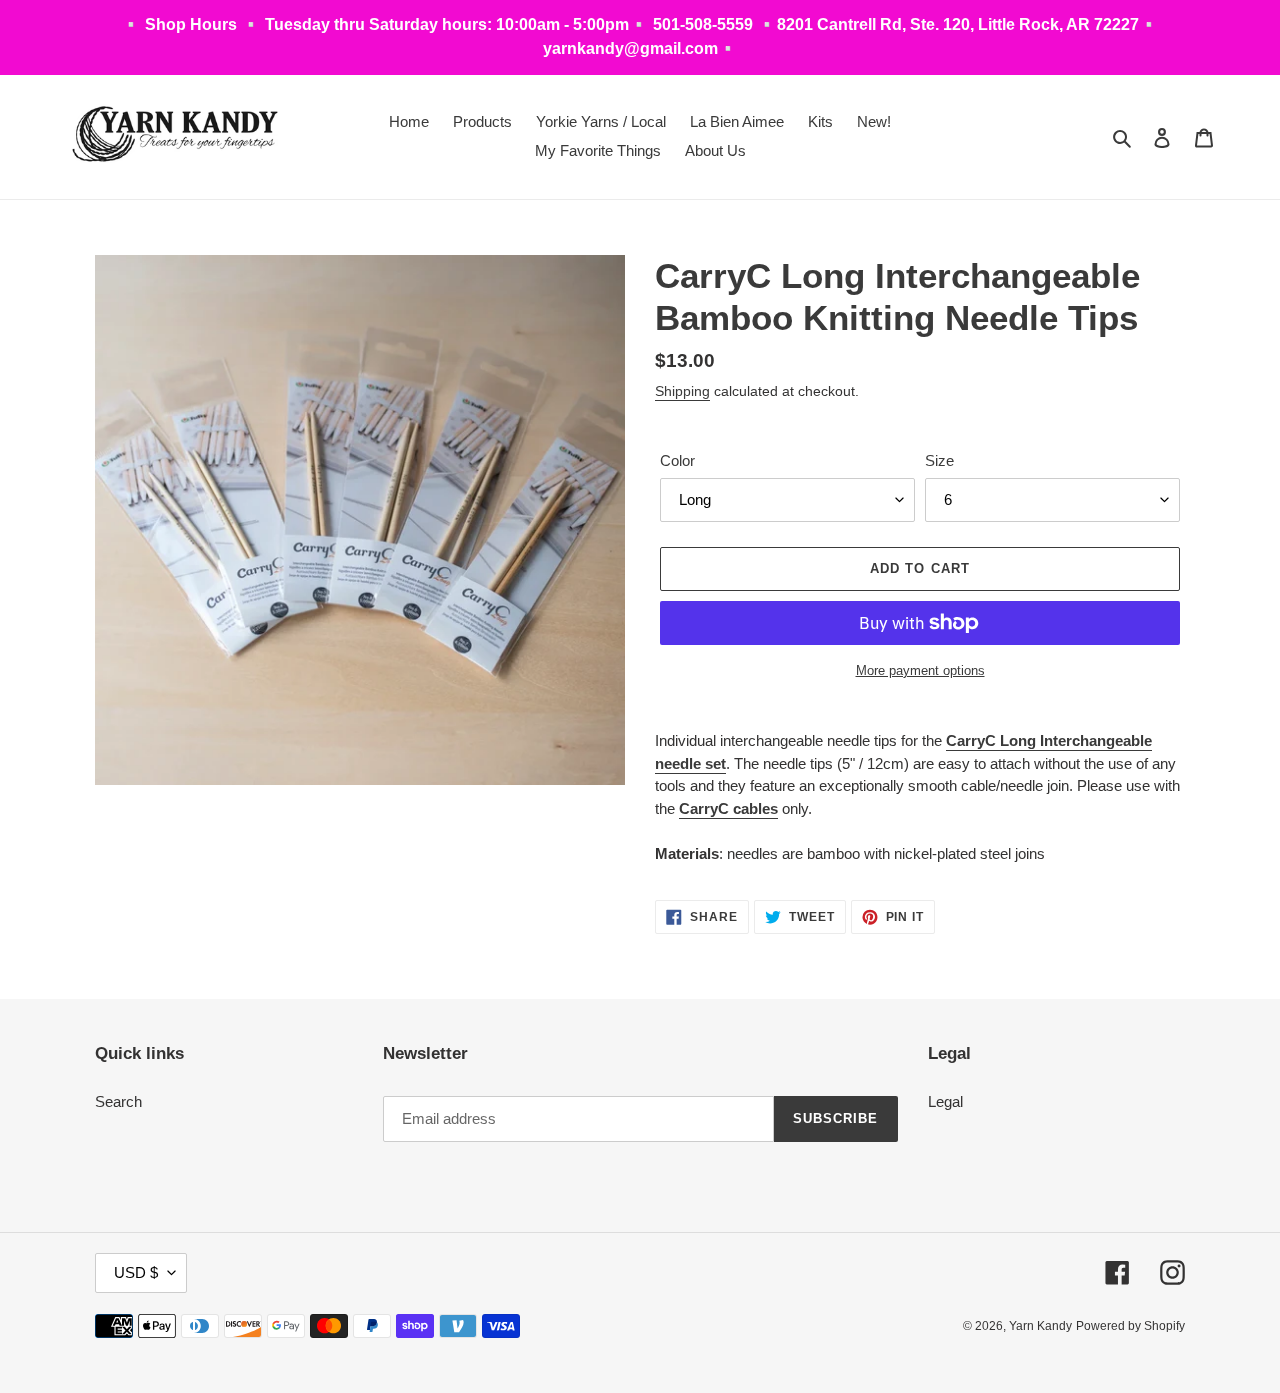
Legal (945, 1101)
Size (939, 460)
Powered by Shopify (1130, 1326)
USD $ (136, 1272)
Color (677, 460)
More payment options (920, 670)
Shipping (682, 391)
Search (118, 1101)
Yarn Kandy (1040, 1326)
